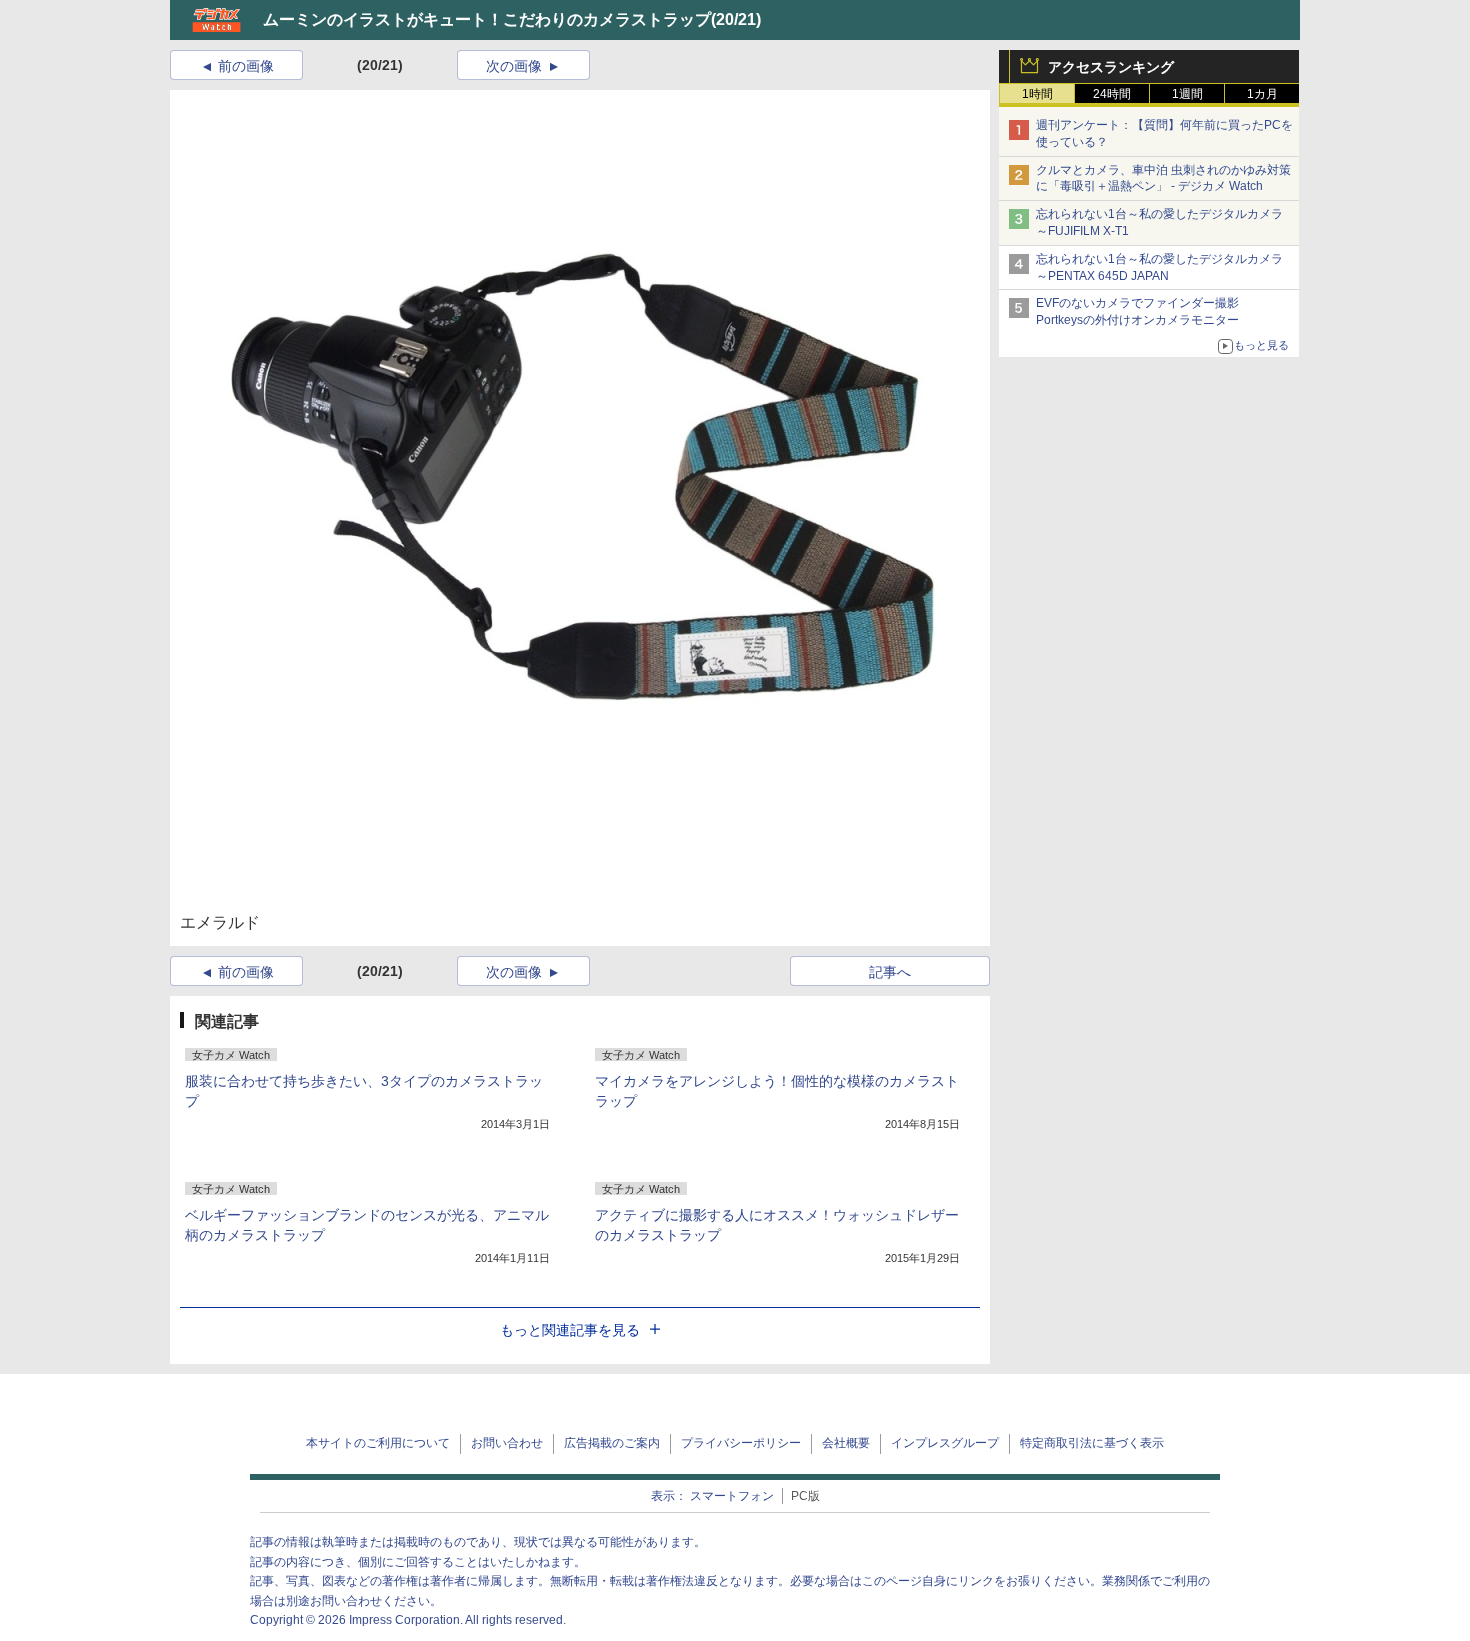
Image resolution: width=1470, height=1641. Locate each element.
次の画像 (514, 66)
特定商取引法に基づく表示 (1092, 1443)
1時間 (1037, 94)
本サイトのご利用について (378, 1443)
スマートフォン (732, 1496)
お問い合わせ (507, 1443)
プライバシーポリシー (741, 1443)
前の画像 (246, 66)
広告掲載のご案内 (612, 1443)
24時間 (1112, 94)
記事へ (890, 972)
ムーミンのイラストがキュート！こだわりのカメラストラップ (487, 19)
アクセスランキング (1111, 67)
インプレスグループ (945, 1443)
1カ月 (1262, 94)
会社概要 (846, 1443)
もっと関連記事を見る (570, 1330)
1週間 (1187, 94)
